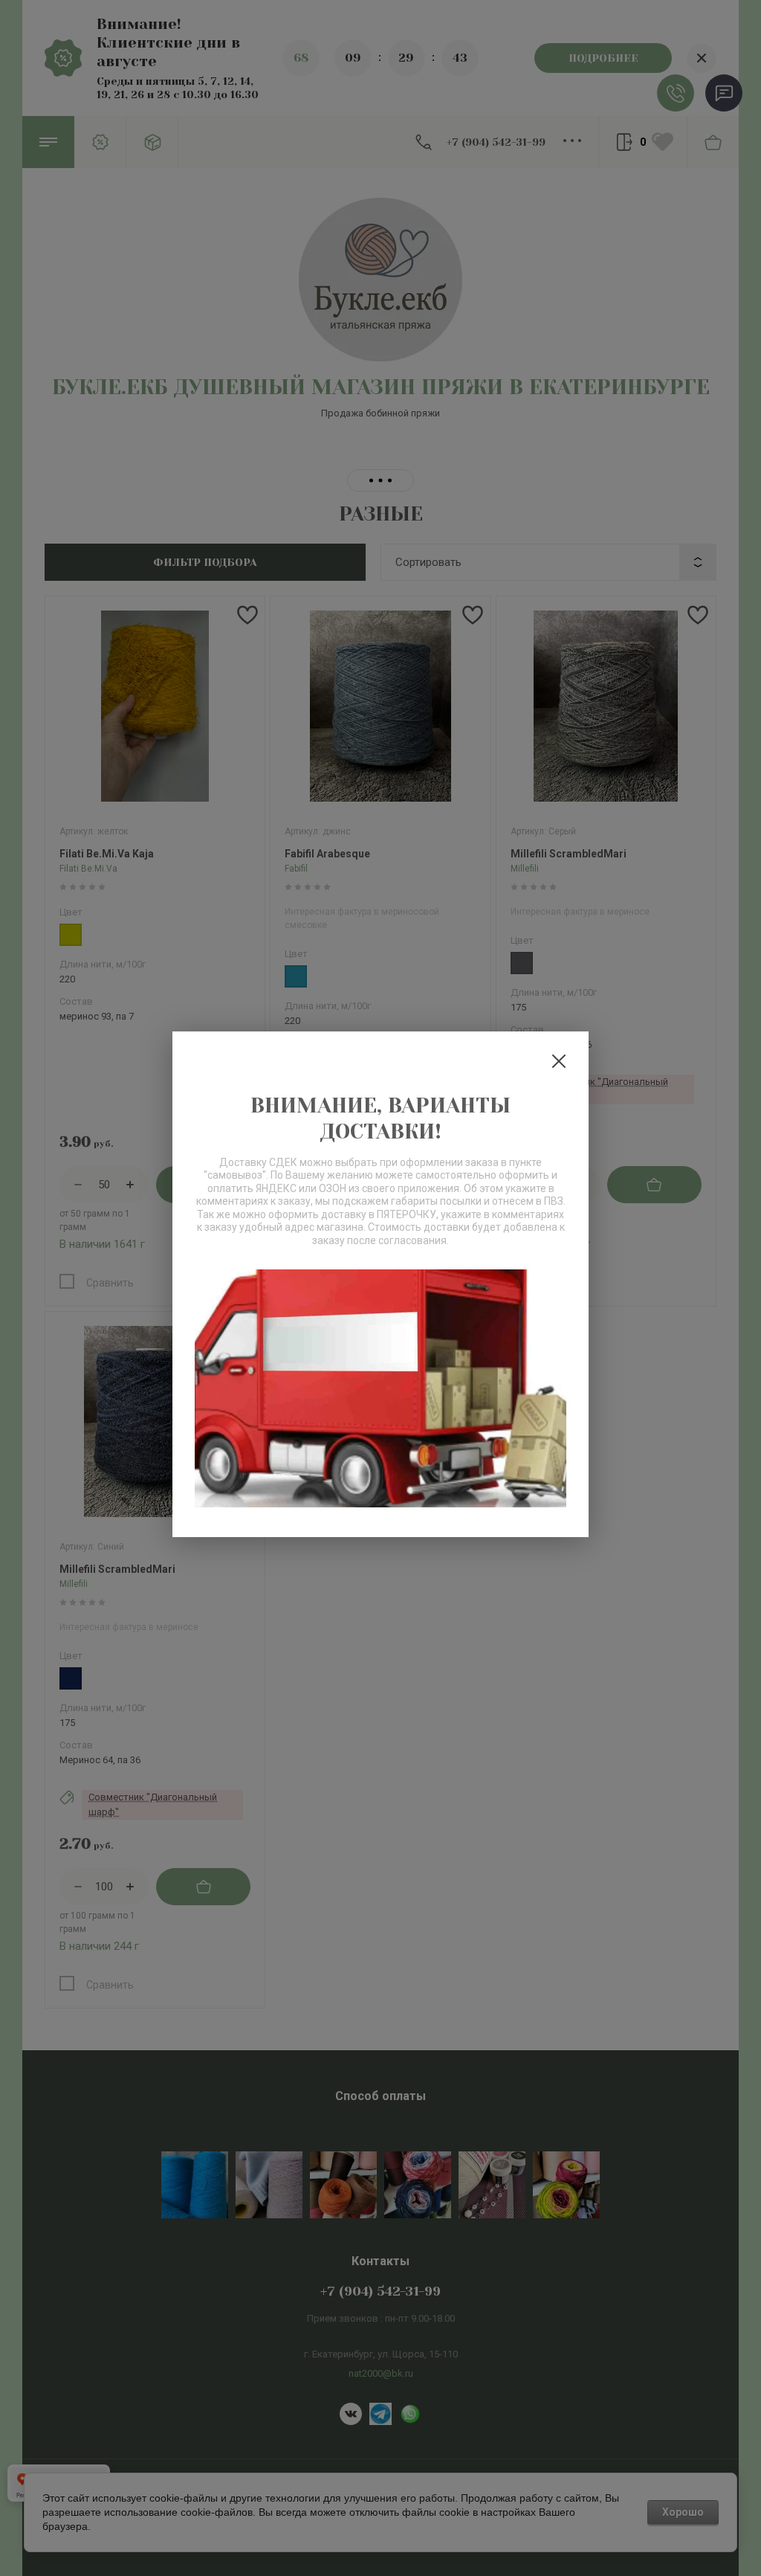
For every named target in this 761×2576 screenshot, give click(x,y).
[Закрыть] (559, 1061)
